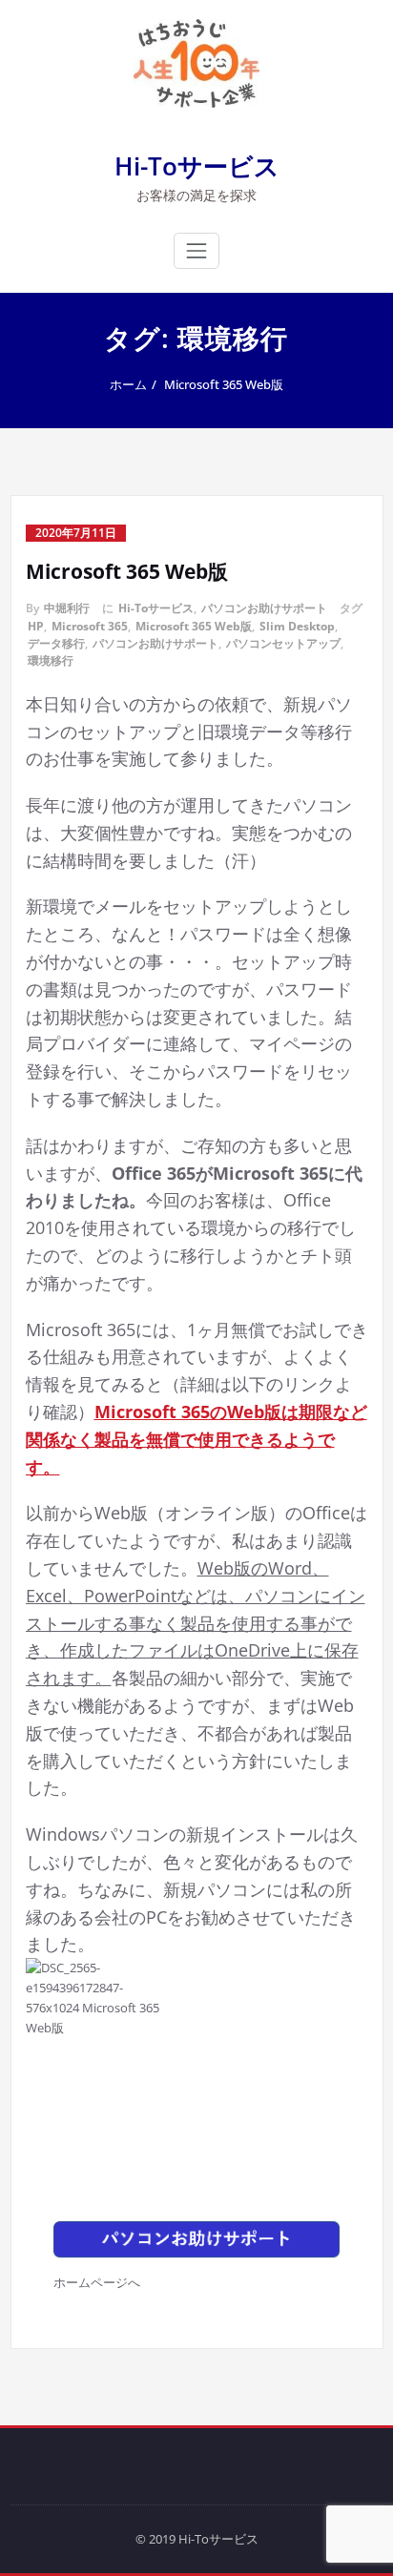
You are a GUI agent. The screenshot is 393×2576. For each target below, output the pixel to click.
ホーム (128, 384)
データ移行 (56, 643)
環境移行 (51, 660)
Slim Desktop (297, 626)
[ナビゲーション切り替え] (196, 251)
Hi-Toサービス (197, 166)
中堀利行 (67, 608)
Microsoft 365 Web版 (224, 384)
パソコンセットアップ (283, 643)
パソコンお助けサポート (264, 608)
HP (36, 626)
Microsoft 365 (90, 626)
